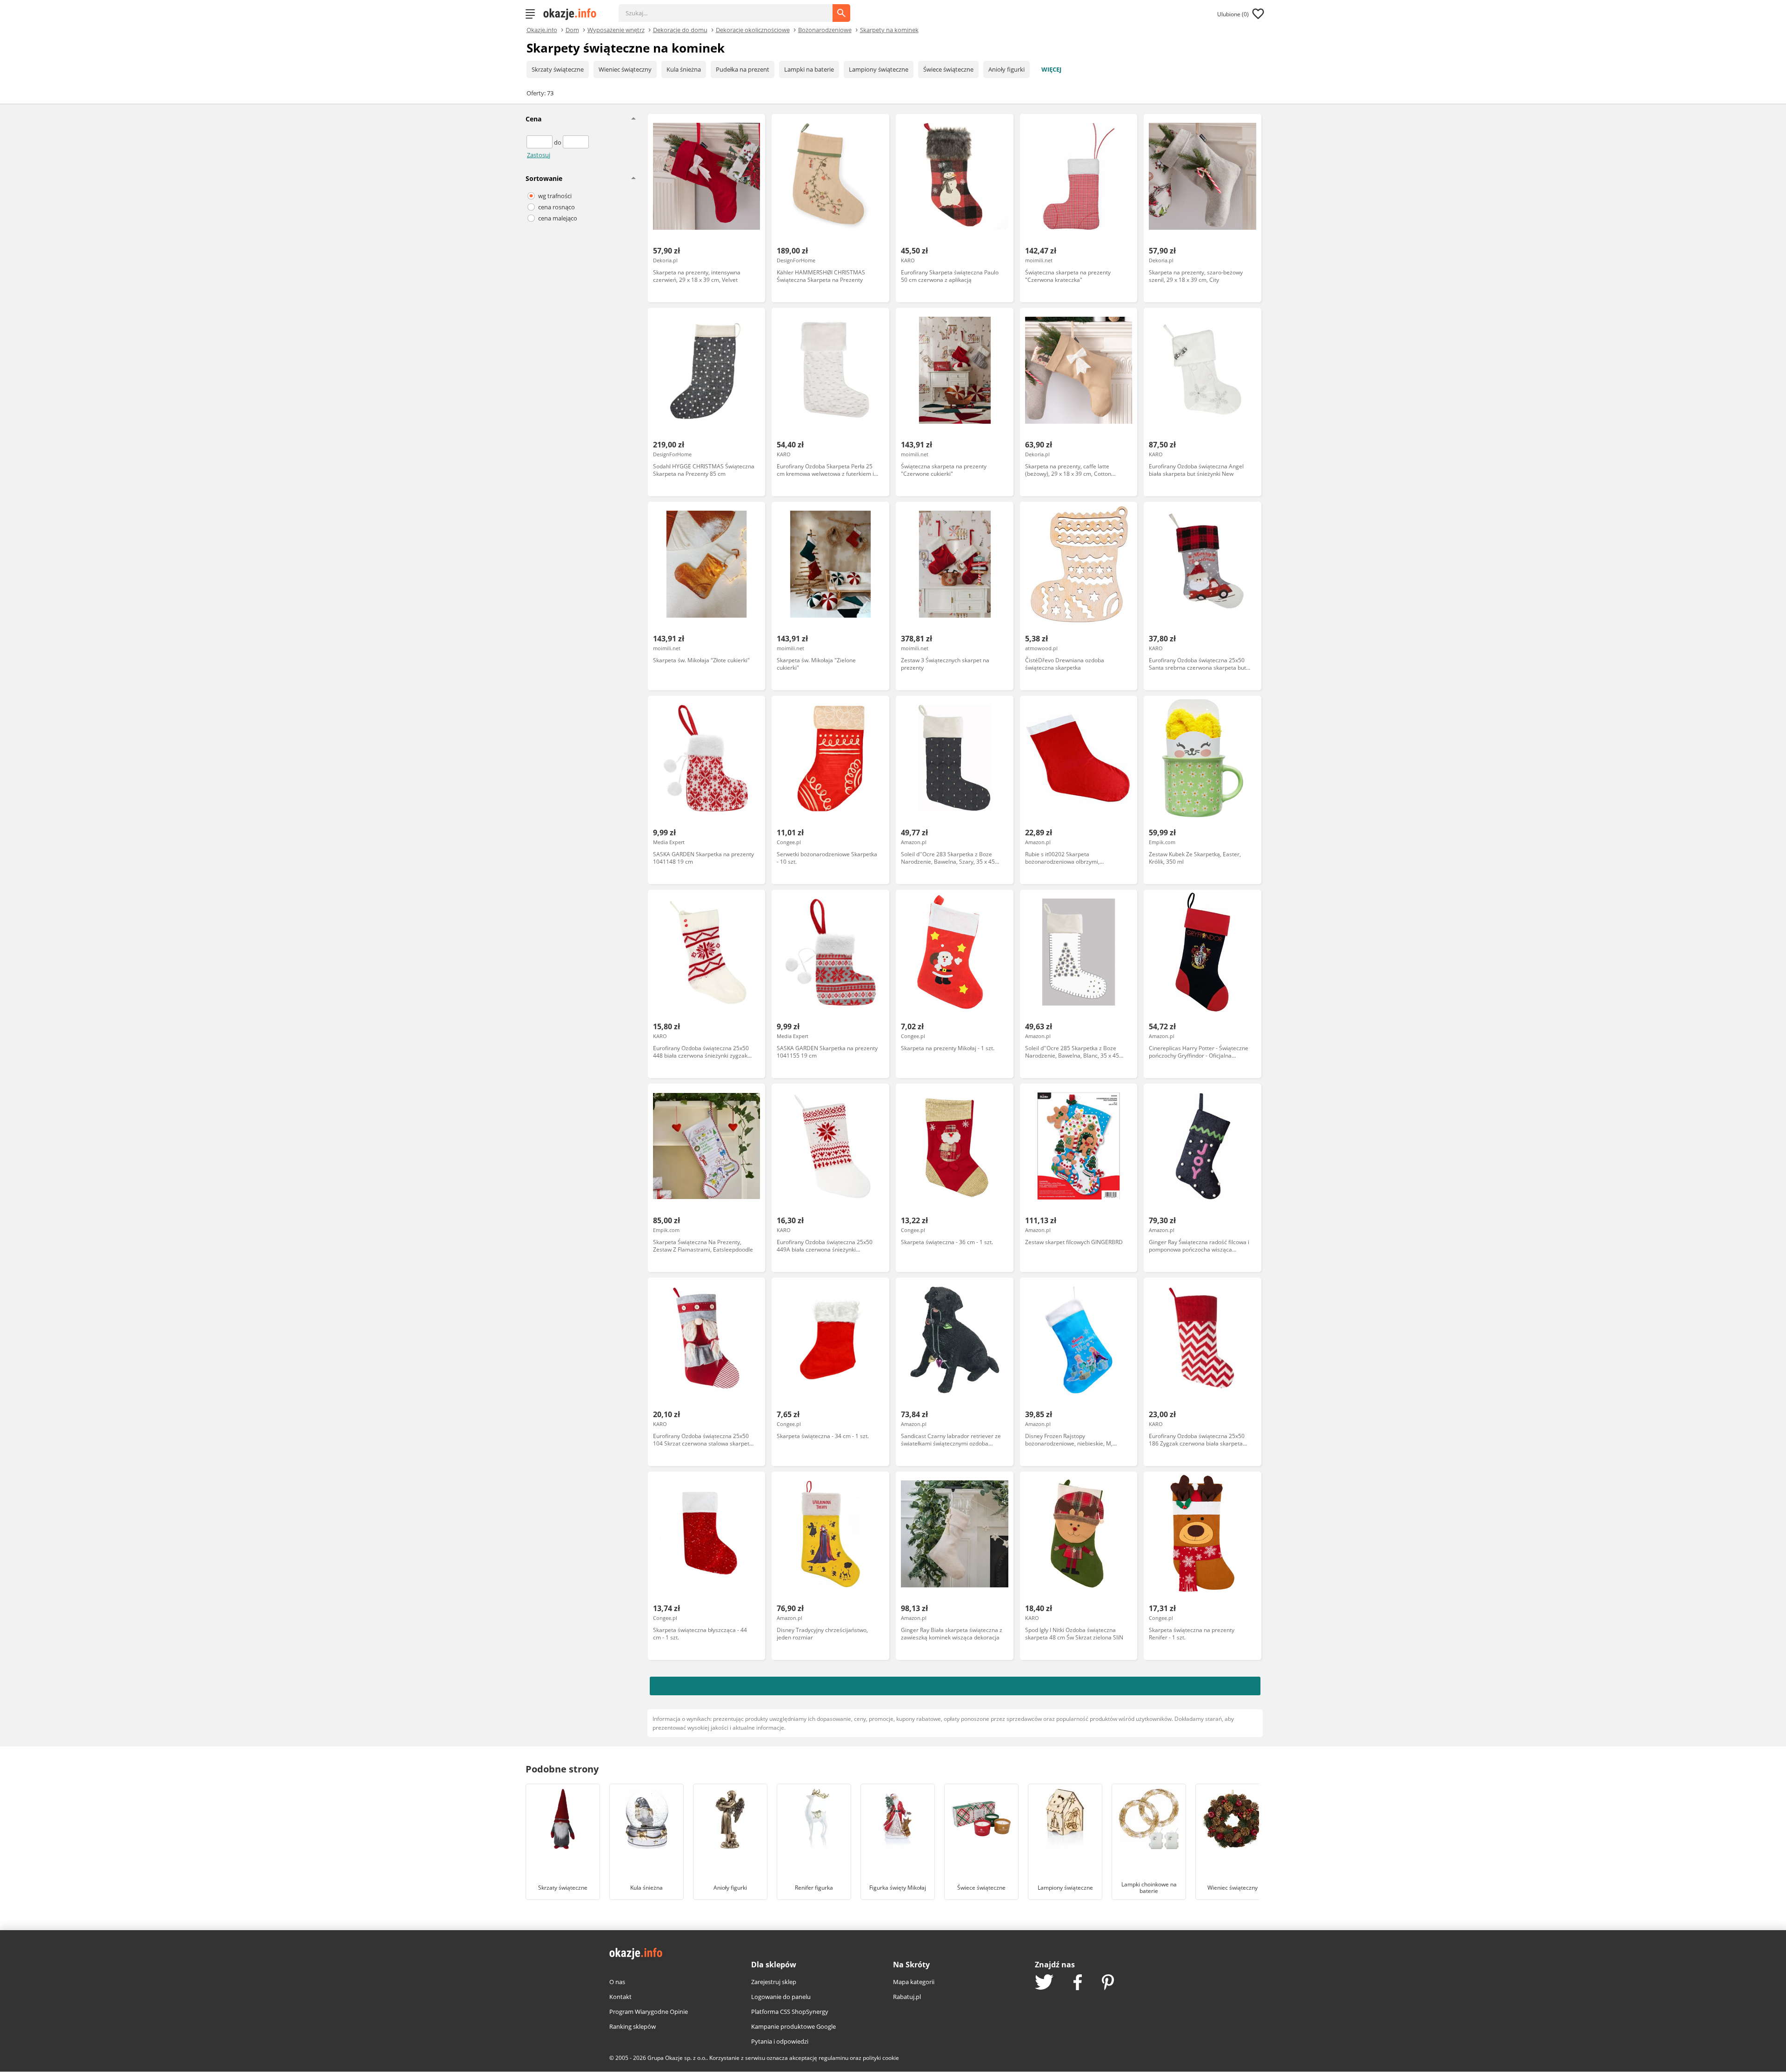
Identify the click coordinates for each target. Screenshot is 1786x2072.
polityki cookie (881, 2058)
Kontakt (620, 1997)
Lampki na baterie (809, 69)
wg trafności (555, 196)
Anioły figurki (1006, 69)
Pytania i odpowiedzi (780, 2041)
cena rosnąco (556, 207)
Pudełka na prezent (743, 69)
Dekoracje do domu (680, 29)
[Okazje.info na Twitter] (1044, 1983)
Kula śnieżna (684, 69)
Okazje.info (542, 30)
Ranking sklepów (633, 2026)
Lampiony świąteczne (879, 69)
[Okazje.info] (573, 14)
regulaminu (833, 2058)
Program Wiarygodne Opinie (649, 2012)
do (558, 142)
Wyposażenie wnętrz (616, 29)
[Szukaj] (733, 8)
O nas (617, 1982)
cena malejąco (558, 218)
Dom (572, 29)
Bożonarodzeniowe (825, 29)
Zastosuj (539, 155)
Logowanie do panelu (781, 1997)
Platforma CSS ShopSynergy (790, 2012)
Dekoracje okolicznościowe (753, 29)
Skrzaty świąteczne (558, 69)
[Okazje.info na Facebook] (1078, 1983)
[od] (540, 142)
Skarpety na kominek (889, 29)
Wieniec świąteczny (625, 69)
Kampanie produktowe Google (793, 2026)
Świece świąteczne (948, 69)
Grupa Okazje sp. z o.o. (677, 2058)
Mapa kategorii (914, 1982)
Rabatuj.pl (907, 1997)
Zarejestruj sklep (774, 1982)
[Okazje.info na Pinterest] (1108, 1983)
